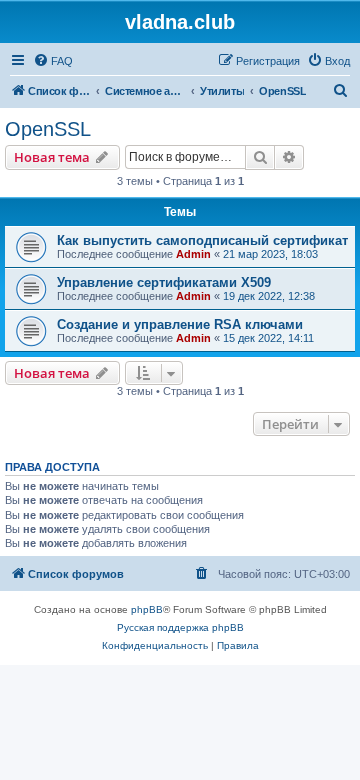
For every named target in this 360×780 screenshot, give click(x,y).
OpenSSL (48, 129)
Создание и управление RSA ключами (180, 324)
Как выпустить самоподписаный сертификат (202, 240)
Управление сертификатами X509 (164, 282)
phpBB (147, 609)
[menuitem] (53, 61)
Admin (193, 254)
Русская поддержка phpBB (180, 627)
